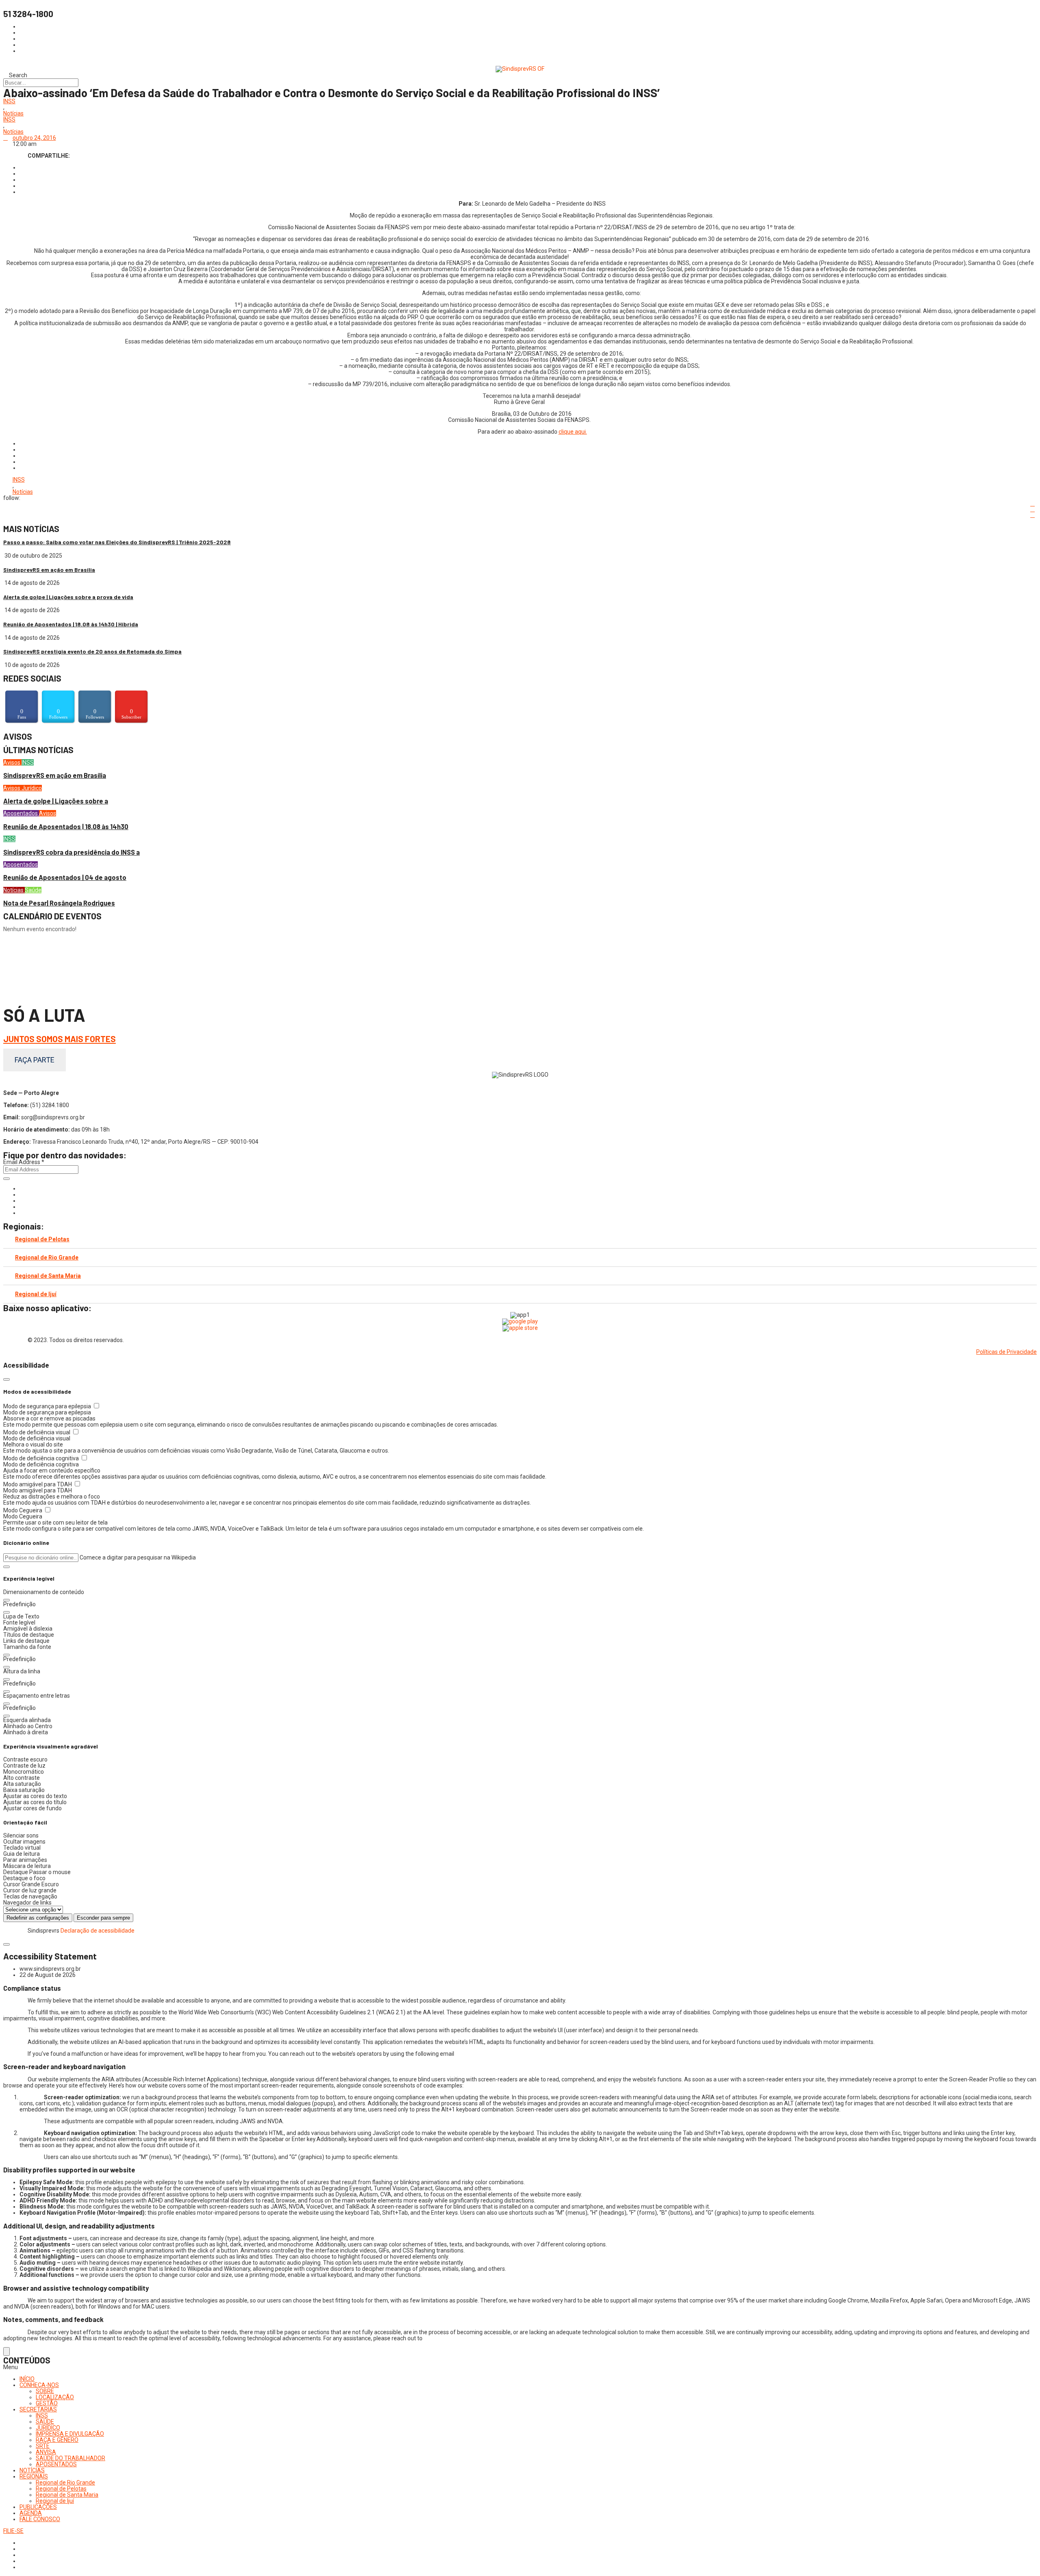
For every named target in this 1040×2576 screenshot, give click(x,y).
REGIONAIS (34, 2476)
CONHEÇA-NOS (39, 2385)
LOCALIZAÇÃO (55, 2397)
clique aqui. (573, 432)
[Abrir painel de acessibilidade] (6, 2351)
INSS (9, 101)
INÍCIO (27, 2379)
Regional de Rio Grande (47, 1258)
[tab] (520, 1239)
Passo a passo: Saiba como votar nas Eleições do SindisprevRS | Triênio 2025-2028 (117, 542)
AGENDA (31, 2513)
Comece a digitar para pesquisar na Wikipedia (138, 1557)
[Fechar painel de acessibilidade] (6, 1379)
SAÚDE (45, 2422)
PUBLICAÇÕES (38, 2507)
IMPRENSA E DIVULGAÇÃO (70, 2434)
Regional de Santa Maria (48, 1276)
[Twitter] (22, 1201)
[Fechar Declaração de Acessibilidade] (6, 1944)
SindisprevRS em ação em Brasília (49, 570)
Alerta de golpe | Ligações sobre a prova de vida (68, 597)
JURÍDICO (48, 2428)
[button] (6, 1567)
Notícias (13, 114)
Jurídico (32, 788)
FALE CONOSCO (40, 2519)
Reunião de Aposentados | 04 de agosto (65, 877)
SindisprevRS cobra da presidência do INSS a (71, 852)
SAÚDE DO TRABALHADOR (70, 2458)
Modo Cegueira (23, 1510)
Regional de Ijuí (36, 1294)
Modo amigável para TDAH (38, 1484)
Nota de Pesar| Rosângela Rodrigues (59, 903)
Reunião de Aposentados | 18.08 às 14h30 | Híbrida (71, 624)
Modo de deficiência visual (37, 1432)
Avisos (12, 762)
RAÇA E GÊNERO (57, 2440)
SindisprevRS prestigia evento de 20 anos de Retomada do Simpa (92, 651)
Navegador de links (27, 1903)
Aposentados (21, 813)
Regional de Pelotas (42, 1239)
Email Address (24, 1162)
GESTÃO (47, 2403)
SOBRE (45, 2391)
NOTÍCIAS (32, 2470)
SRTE (43, 2446)
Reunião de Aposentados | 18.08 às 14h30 (66, 826)
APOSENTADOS (56, 2464)
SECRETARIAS (38, 2409)
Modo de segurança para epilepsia (48, 1406)
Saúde (33, 890)
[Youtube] (22, 1207)
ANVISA (46, 2452)
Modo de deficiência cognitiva (42, 1458)
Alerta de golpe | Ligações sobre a (56, 801)
